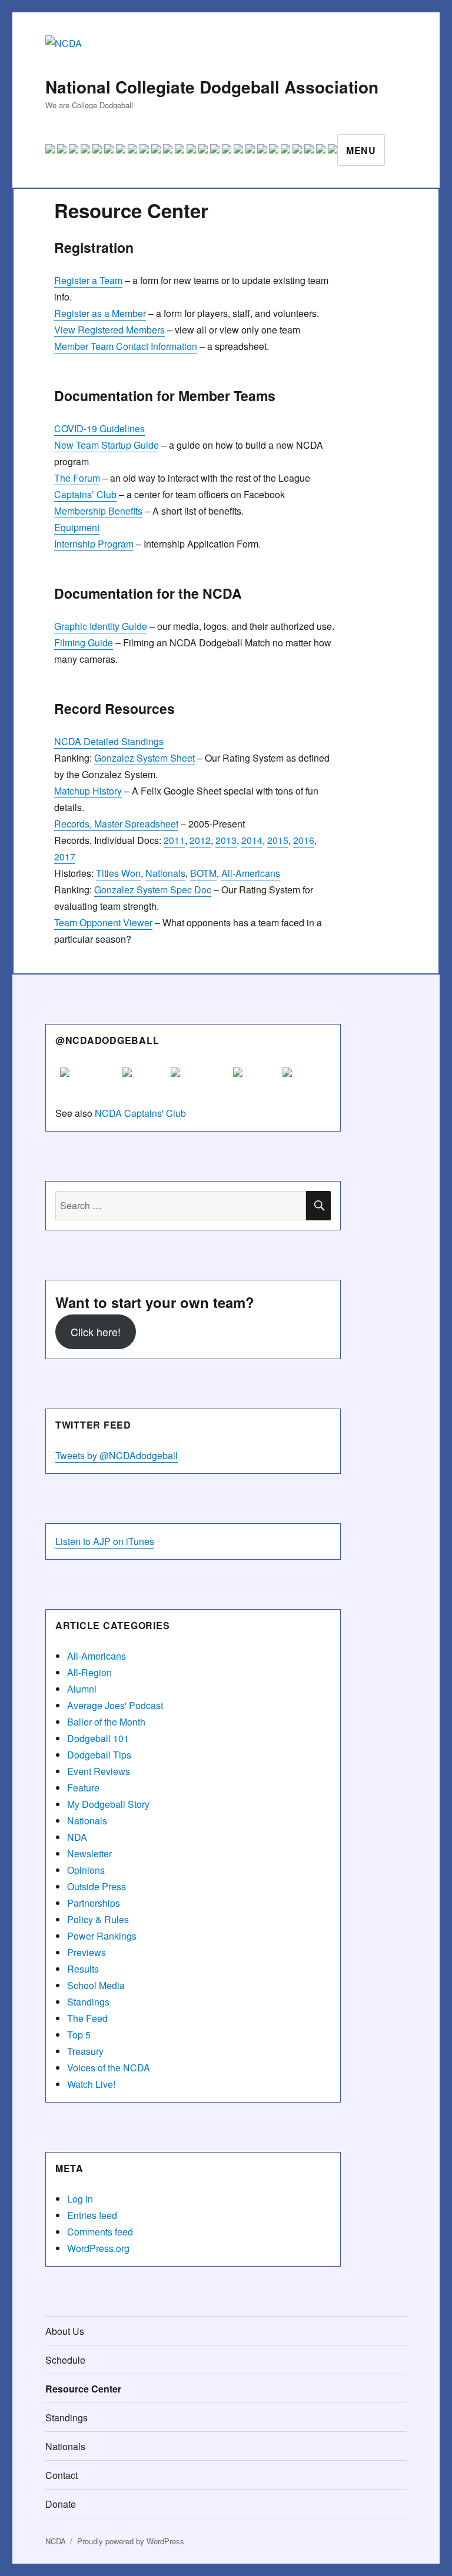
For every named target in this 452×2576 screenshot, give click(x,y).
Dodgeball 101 (98, 1738)
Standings (88, 2002)
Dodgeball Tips (99, 1755)
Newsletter (89, 1853)
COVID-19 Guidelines (99, 428)
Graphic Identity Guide (101, 626)
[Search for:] (181, 1205)
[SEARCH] (318, 1206)
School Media (96, 1985)
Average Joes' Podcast (115, 1705)
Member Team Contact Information (126, 346)
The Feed (87, 2018)
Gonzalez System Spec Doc (153, 890)
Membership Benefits (98, 511)
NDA (77, 1837)
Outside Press (97, 1886)
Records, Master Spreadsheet (116, 824)
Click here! (96, 1332)
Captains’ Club (85, 494)
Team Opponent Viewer (103, 922)
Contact (62, 2475)
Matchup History (88, 791)
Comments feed (100, 2232)
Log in (80, 2199)
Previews (87, 1952)
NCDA (56, 2541)
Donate (61, 2504)
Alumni (82, 1689)
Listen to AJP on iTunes (105, 1541)
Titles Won (118, 873)
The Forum (77, 478)
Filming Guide (84, 643)
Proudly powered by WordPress (131, 2541)
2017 (65, 857)
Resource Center (83, 2389)
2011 (174, 840)
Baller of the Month (106, 1722)
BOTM (203, 873)
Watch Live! (91, 2084)
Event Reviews (99, 1771)
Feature (83, 1788)
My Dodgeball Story (108, 1804)
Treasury (85, 2051)
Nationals (165, 873)
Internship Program (94, 544)
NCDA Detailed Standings (109, 741)
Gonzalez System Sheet (144, 758)
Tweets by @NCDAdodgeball (117, 1455)
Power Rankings (102, 1936)
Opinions (86, 1870)
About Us (65, 2331)
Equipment (77, 527)
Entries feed (92, 2215)
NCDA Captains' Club (140, 1113)
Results (83, 1969)
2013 (226, 840)
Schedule (65, 2360)
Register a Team (88, 280)
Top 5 (79, 2035)
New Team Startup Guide (107, 445)
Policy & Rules (98, 1919)
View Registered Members (109, 330)
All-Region (89, 1672)
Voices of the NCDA (109, 2068)
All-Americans (251, 873)
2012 (200, 840)
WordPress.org (98, 2248)
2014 (252, 840)
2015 (278, 840)
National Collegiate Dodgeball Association (212, 87)
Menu (361, 150)
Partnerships (94, 1903)
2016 (304, 840)
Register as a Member (100, 313)
